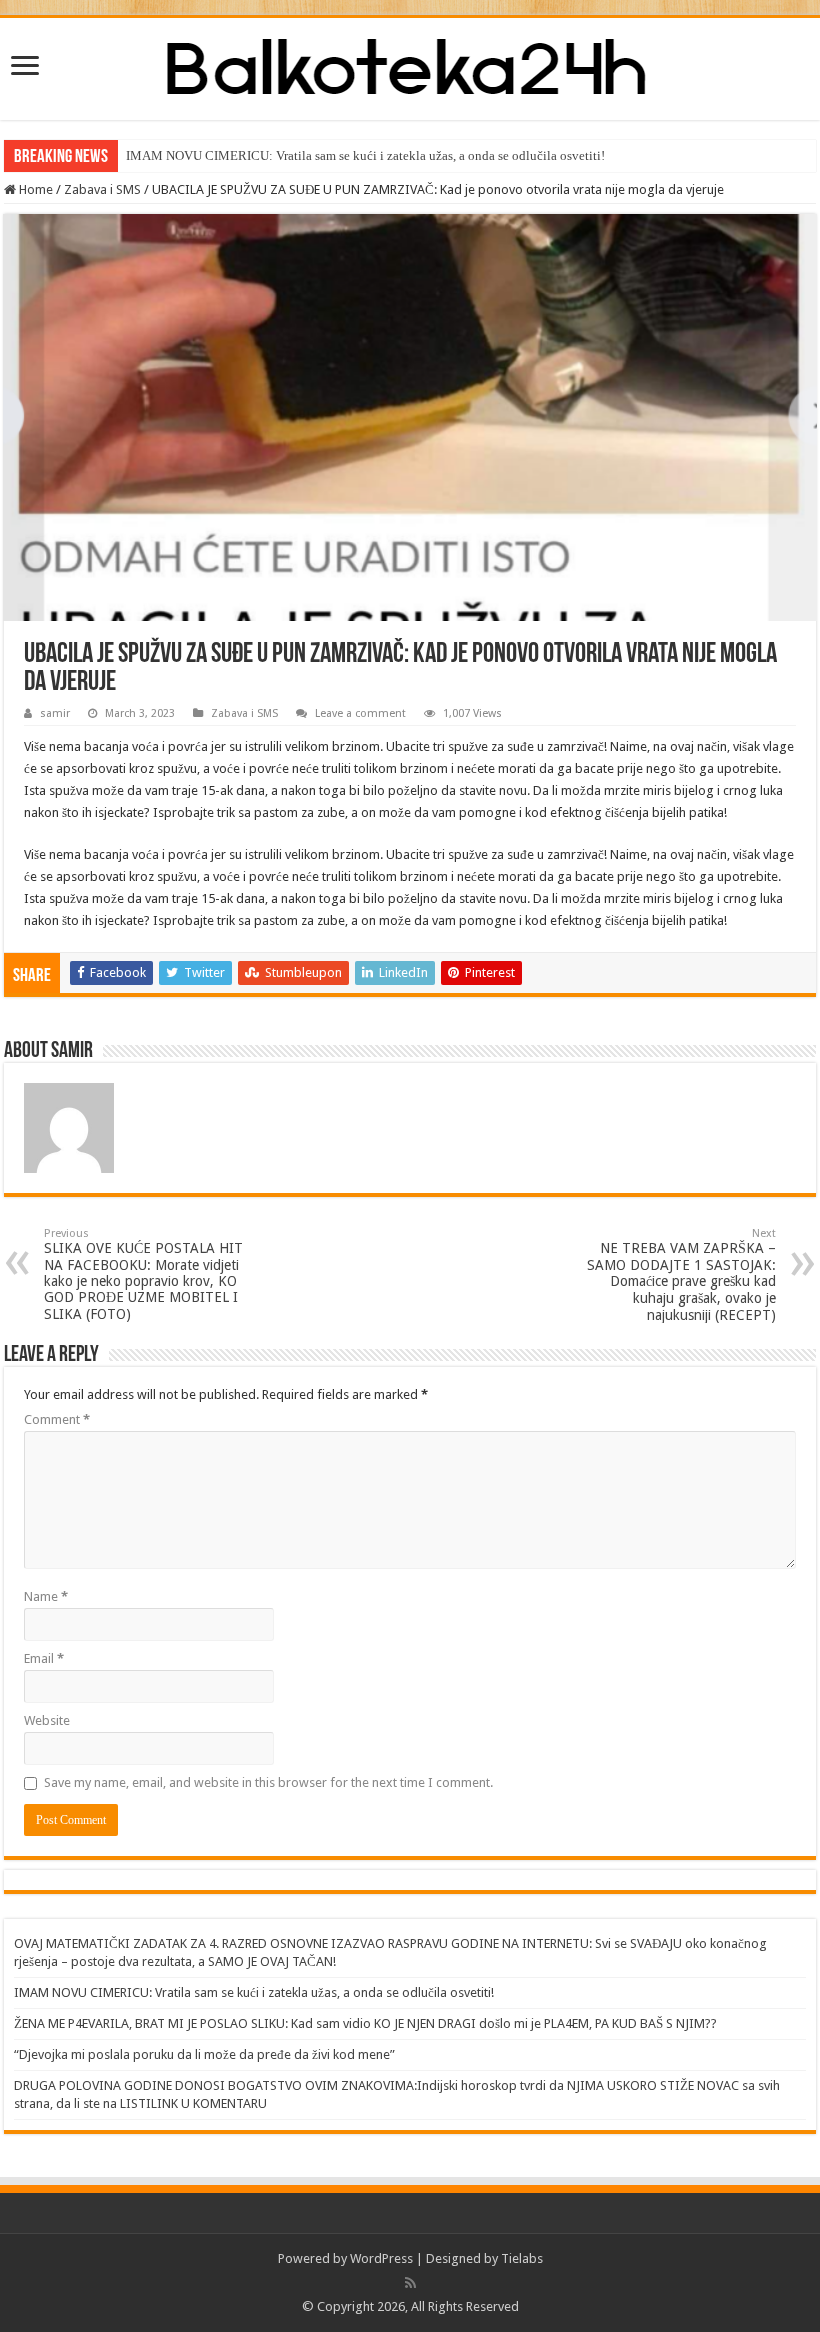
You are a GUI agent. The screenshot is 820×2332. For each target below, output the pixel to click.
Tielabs (522, 2258)
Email (44, 1658)
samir (55, 713)
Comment (57, 1419)
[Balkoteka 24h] (410, 65)
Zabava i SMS (102, 189)
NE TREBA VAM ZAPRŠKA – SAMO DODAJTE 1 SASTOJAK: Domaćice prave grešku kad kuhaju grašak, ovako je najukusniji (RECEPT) (681, 1275)
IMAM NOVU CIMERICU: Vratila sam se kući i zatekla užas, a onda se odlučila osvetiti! (365, 155)
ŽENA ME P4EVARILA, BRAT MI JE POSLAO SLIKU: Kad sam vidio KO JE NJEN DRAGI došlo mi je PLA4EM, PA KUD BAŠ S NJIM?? (365, 2023)
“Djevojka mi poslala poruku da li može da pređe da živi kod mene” (204, 2054)
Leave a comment (360, 713)
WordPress (381, 2258)
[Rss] (410, 2283)
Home (34, 189)
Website (47, 1720)
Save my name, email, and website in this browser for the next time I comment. (268, 1782)
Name (46, 1596)
